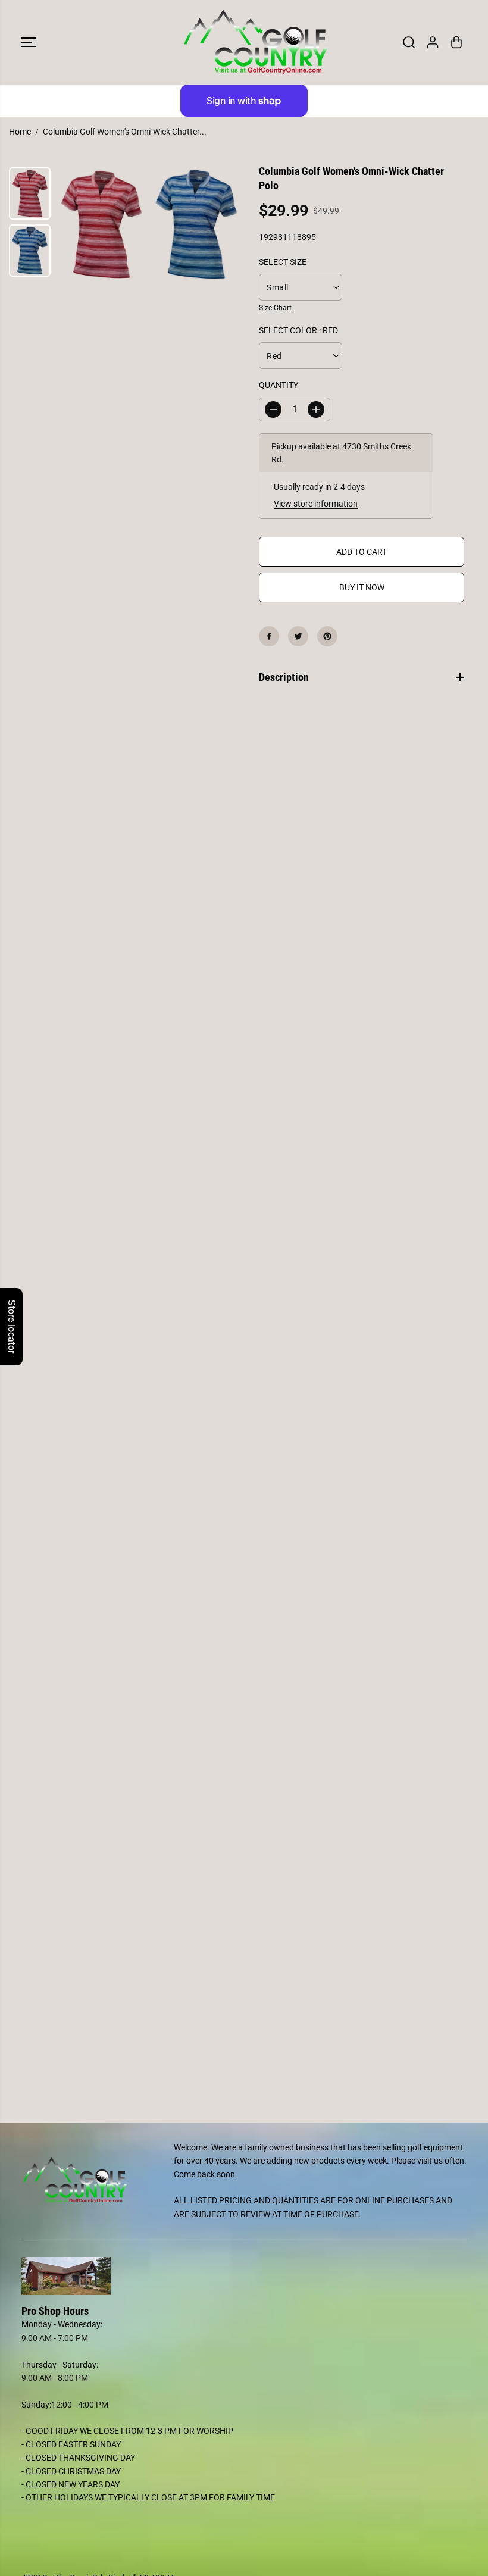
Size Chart (275, 308)
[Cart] (456, 42)
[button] (29, 42)
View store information (316, 504)
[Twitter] (298, 636)
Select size (283, 262)
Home (20, 132)
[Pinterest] (327, 636)
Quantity (279, 385)
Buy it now (362, 587)
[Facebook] (269, 636)
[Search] (409, 42)
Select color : (298, 330)
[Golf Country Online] (241, 42)
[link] (244, 2276)
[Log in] (433, 42)
